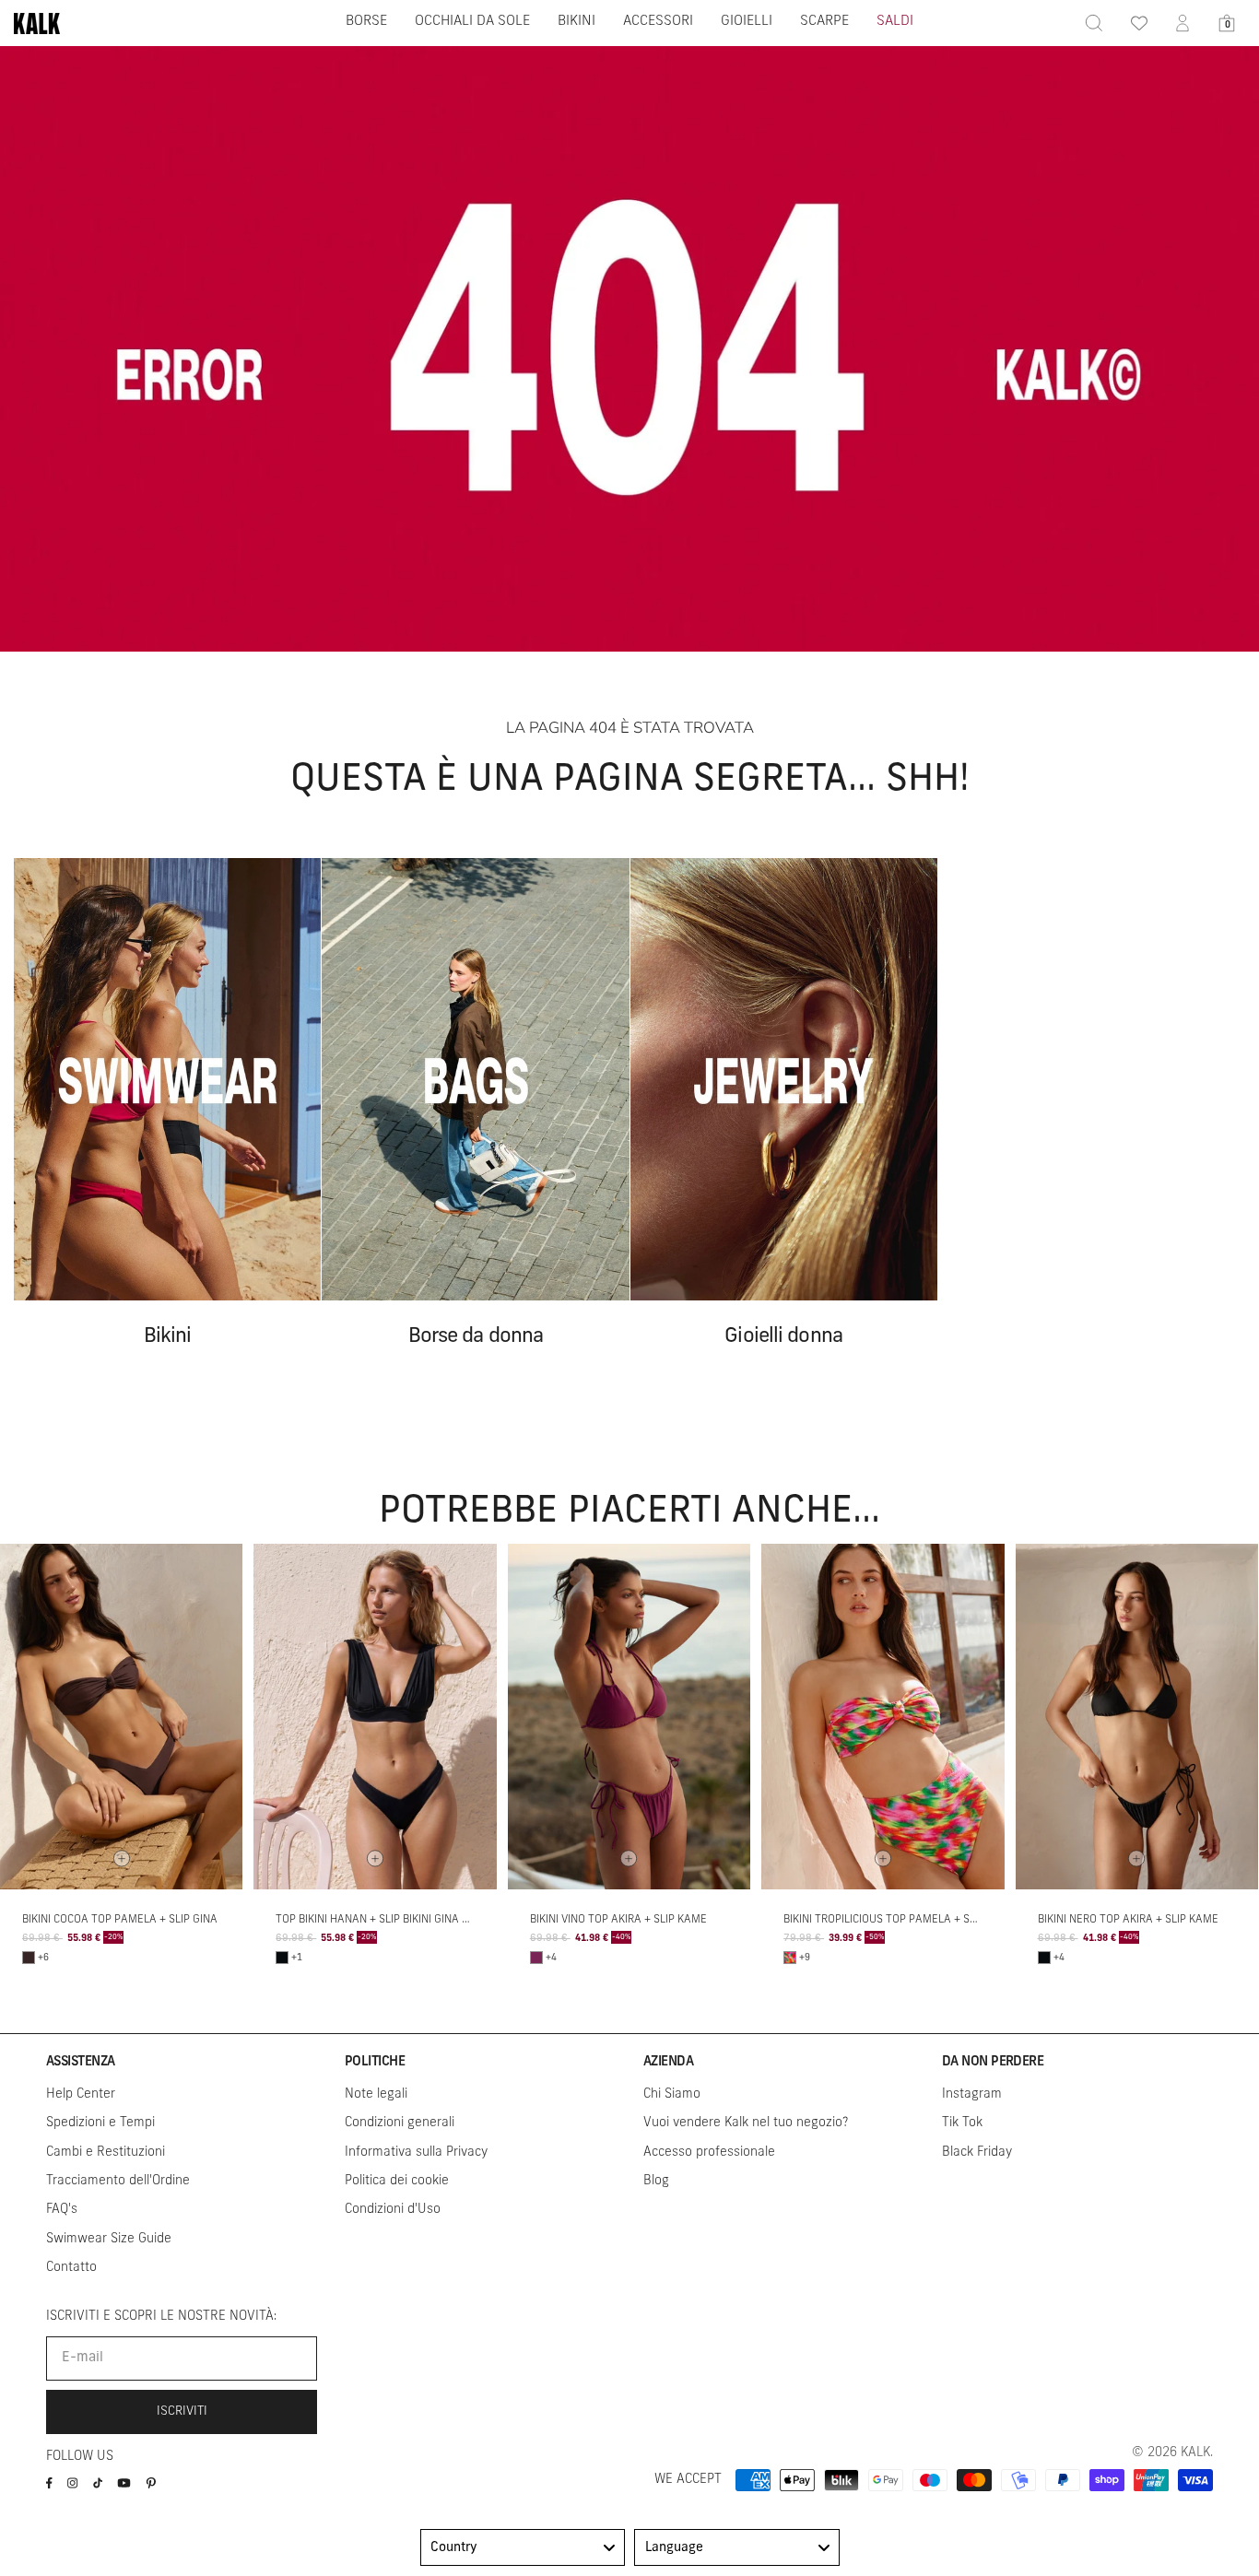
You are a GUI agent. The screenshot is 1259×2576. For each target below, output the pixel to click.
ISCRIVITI (182, 2411)
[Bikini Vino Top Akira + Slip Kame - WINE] (536, 1958)
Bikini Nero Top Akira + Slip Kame (1128, 1920)
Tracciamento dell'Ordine (118, 2181)
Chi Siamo (672, 2094)
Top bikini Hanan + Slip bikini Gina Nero (382, 1920)
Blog (656, 2181)
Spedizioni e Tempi (100, 2123)
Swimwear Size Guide (109, 2239)
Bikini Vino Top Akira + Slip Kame (618, 1920)
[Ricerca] (1094, 23)
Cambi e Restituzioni (106, 2153)
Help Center (81, 2094)
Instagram (972, 2094)
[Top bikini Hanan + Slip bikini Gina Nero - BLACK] (282, 1958)
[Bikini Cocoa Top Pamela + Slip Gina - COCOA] (29, 1958)
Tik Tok (962, 2123)
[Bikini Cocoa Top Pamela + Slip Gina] (121, 1717)
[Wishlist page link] (1138, 23)
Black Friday (977, 2153)
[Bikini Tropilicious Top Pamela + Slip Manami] (882, 1717)
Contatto (71, 2268)
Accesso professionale (709, 2153)
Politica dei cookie (397, 2181)
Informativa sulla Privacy (416, 2153)
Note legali (376, 2094)
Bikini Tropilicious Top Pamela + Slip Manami (907, 1920)
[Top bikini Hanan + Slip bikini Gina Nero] (375, 1717)
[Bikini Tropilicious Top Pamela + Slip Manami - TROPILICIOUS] (790, 1958)
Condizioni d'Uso (393, 2210)
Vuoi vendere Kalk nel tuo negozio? (746, 2123)
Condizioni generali (400, 2123)
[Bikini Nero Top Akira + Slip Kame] (1137, 1717)
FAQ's (62, 2210)
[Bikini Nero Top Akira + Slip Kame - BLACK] (1044, 1958)
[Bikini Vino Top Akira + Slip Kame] (629, 1717)
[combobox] (523, 2547)
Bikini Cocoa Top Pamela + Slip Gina (120, 1920)
